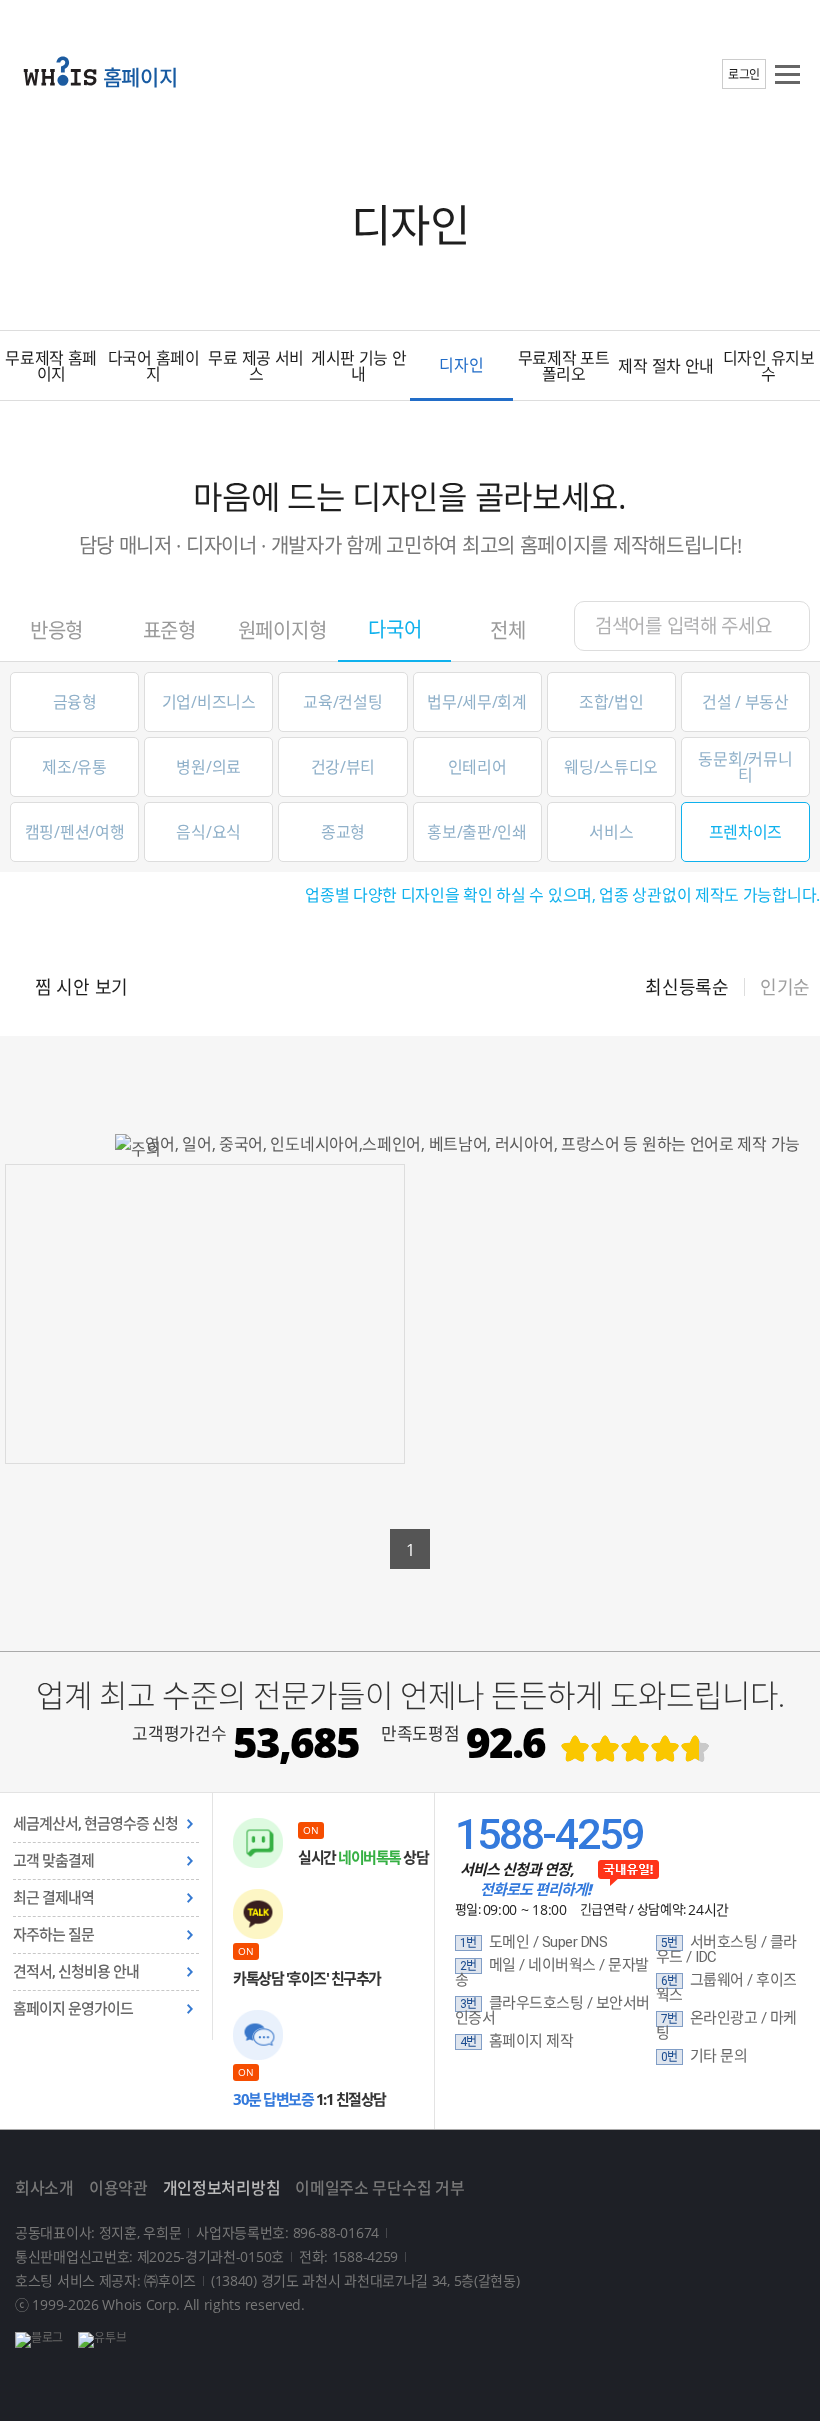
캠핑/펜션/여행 (75, 832)
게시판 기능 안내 (359, 366)
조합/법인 (611, 702)
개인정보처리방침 (222, 2188)
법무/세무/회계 (477, 702)
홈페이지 (140, 77)
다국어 (394, 629)
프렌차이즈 (746, 832)
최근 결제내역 (53, 1898)
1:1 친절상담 (309, 2099)
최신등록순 (687, 987)
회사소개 (44, 2188)
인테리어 (477, 767)
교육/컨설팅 (342, 702)
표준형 (169, 630)
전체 (507, 630)
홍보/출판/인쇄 (477, 832)
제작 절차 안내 (666, 366)
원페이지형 (282, 630)
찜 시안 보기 (81, 987)
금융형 (75, 702)
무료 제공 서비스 (256, 366)
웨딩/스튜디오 (611, 767)
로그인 (744, 74)
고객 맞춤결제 (53, 1861)
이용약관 (118, 2188)
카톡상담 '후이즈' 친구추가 (307, 1978)
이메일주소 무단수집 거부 (379, 2188)
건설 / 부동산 (745, 702)
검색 (780, 625)
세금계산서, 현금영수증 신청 (95, 1824)
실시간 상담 (363, 1857)
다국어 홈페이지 (154, 366)
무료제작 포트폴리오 (564, 366)
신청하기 (205, 1375)
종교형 (343, 832)
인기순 (785, 987)
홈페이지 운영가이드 (73, 2009)
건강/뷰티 (343, 767)
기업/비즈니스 (209, 702)
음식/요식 (208, 832)
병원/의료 (208, 767)
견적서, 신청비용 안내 (76, 1972)
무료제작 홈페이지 (51, 366)
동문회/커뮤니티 (745, 767)
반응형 (56, 630)
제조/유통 (74, 767)
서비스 (611, 832)
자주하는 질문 (53, 1935)
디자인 (461, 365)
